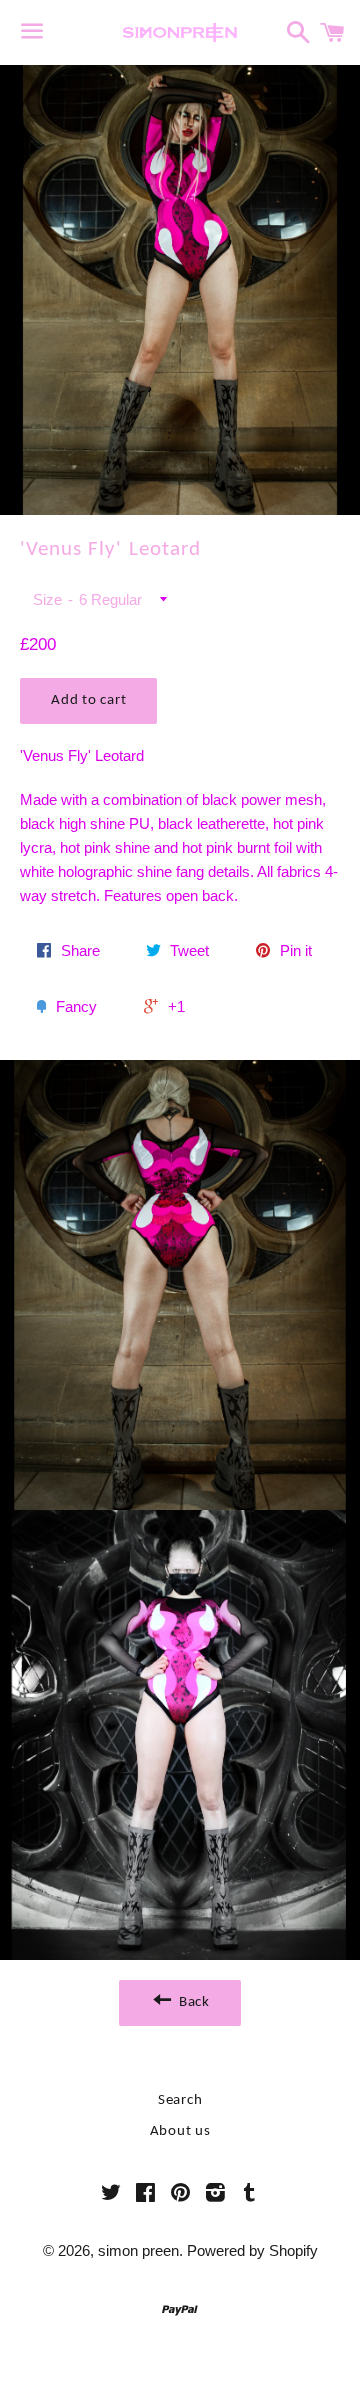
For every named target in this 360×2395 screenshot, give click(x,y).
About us (180, 2131)
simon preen (138, 2250)
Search (180, 2100)
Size (47, 599)
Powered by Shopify (252, 2250)
